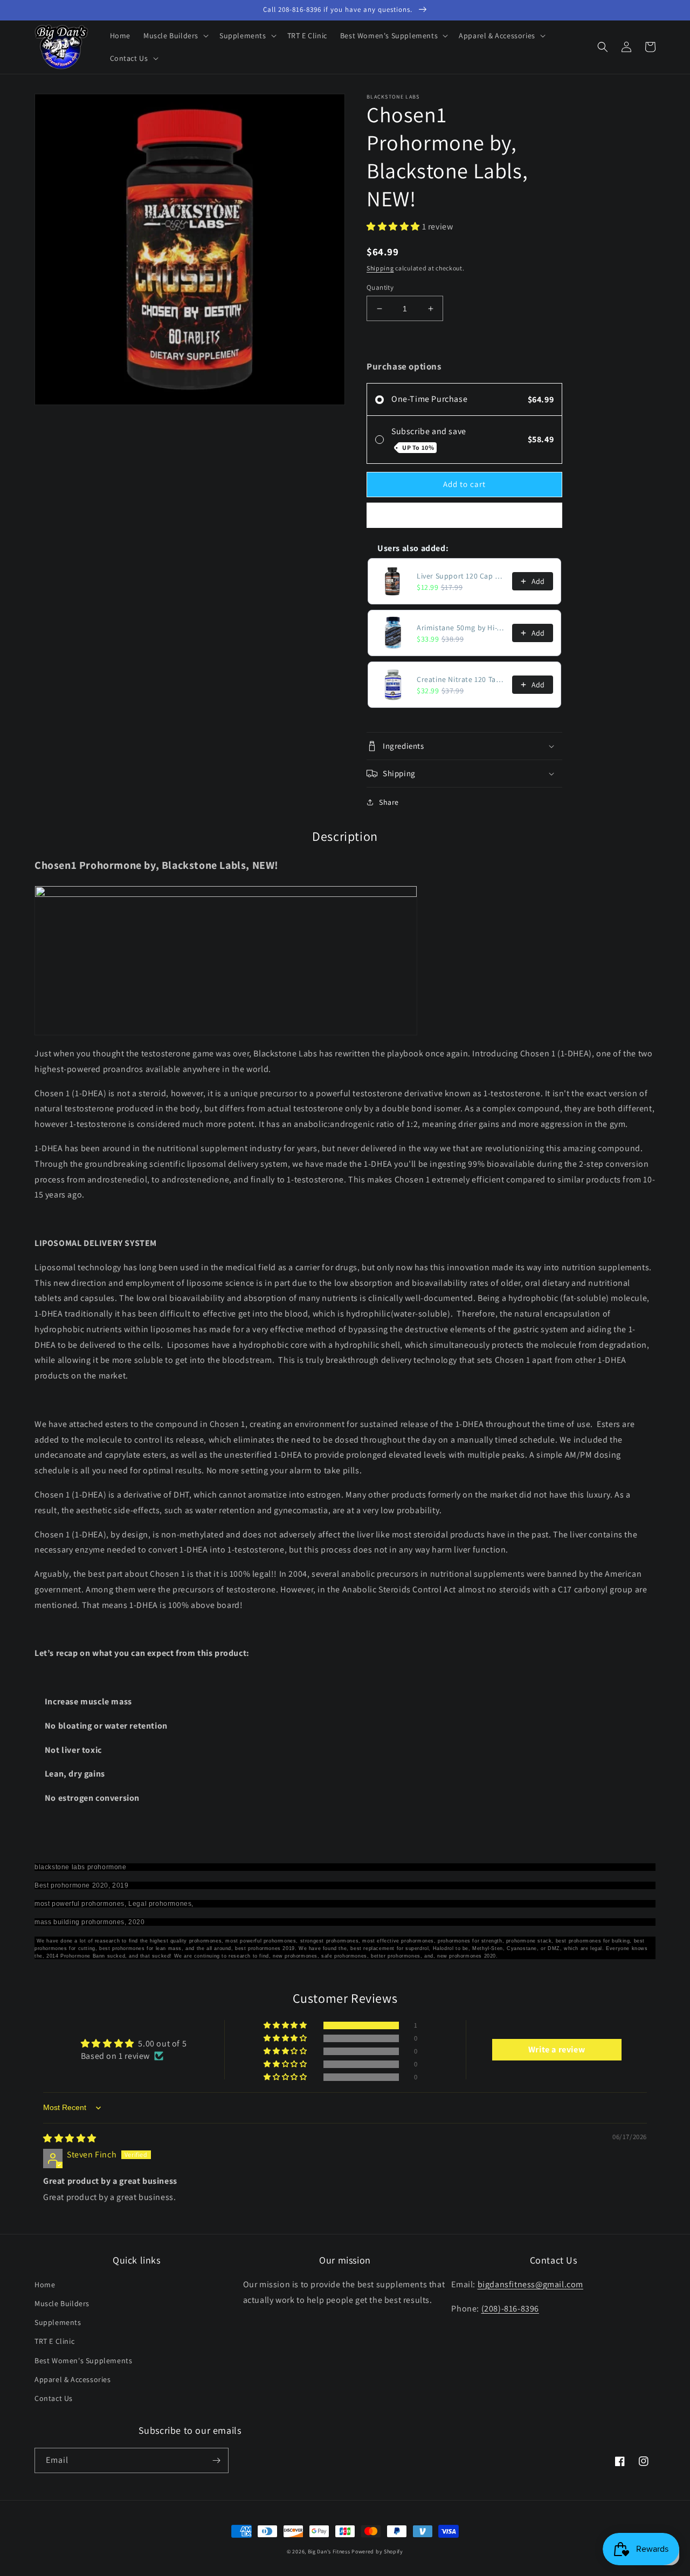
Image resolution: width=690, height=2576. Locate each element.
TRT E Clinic (54, 2341)
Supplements (58, 2322)
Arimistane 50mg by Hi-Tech (461, 628)
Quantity (380, 287)
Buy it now (465, 515)
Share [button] (389, 802)
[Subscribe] (216, 2460)
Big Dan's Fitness (329, 2551)
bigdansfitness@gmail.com (530, 2284)
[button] (175, 36)
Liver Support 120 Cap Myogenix (461, 576)
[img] (70, 2138)
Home (45, 2285)
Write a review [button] (557, 2049)
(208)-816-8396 (510, 2309)
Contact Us (54, 2398)
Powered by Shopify (377, 2551)
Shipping (380, 268)
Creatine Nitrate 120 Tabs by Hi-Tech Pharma (461, 679)
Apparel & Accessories (73, 2379)
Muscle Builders (62, 2303)
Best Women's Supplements (83, 2361)
